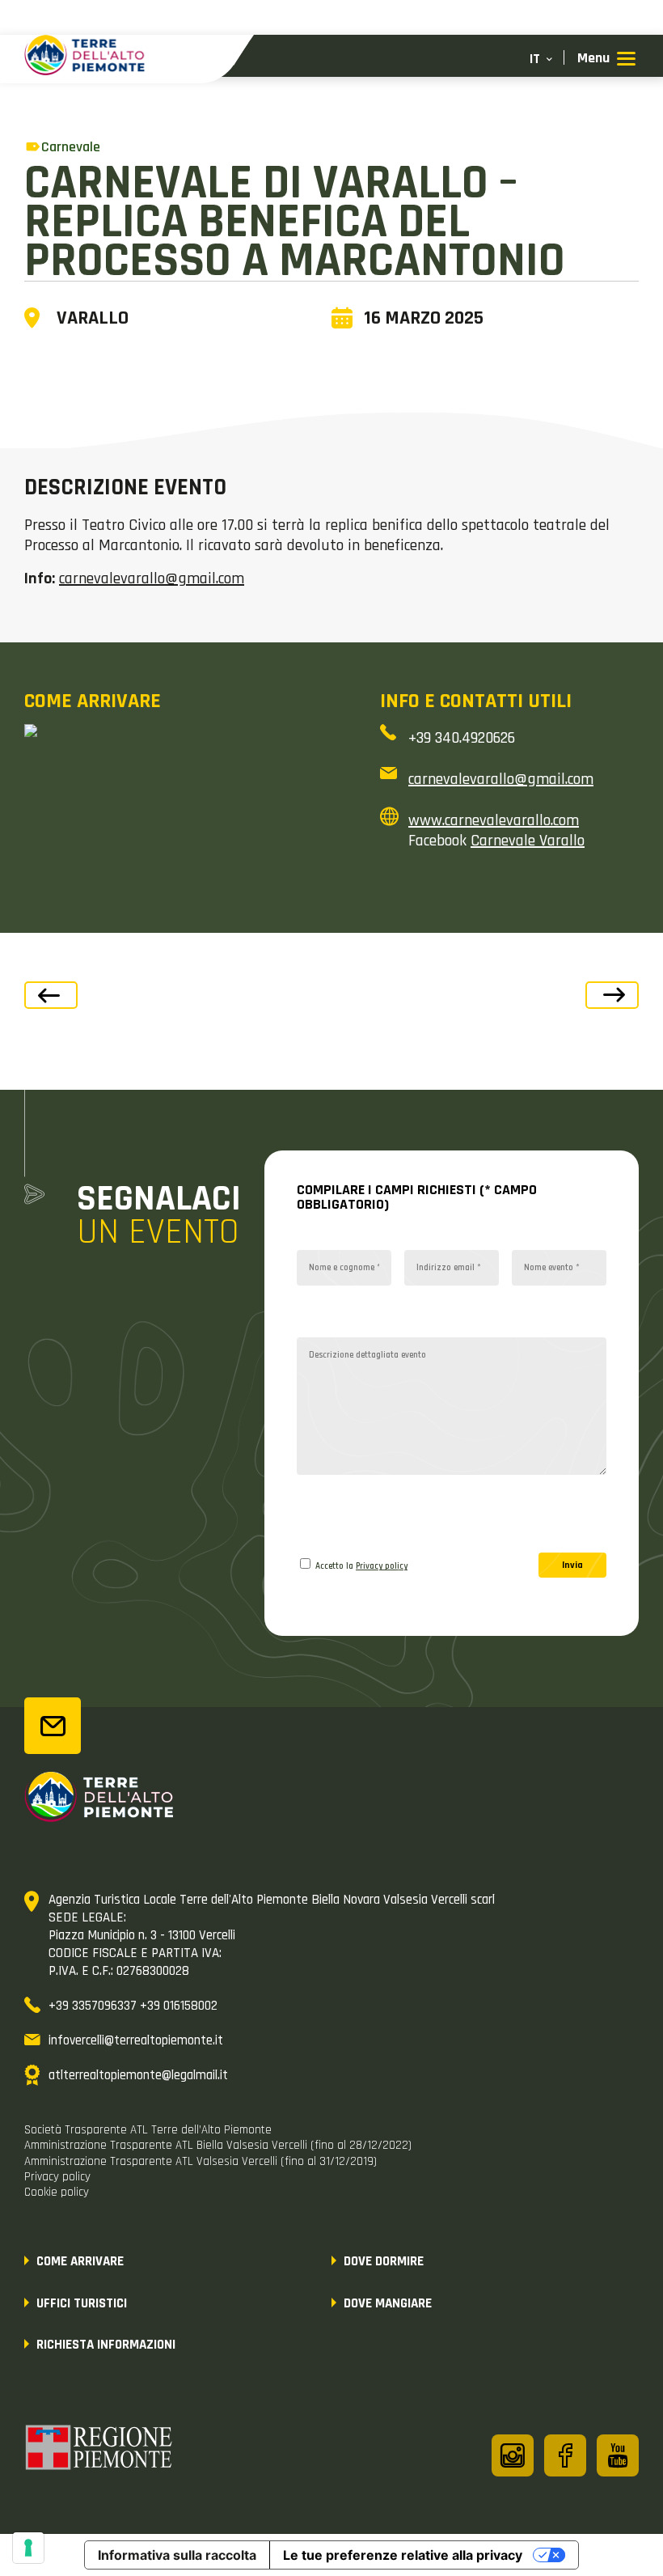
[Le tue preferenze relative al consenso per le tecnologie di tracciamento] (28, 2548)
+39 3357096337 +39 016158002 (133, 2006)
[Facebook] (565, 2455)
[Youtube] (618, 2455)
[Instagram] (513, 2455)
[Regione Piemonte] (99, 2450)
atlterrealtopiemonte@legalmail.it (138, 2075)
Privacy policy (382, 1566)
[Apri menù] (606, 59)
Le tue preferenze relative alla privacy (403, 2555)
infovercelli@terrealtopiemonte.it (136, 2040)
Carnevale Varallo (528, 841)
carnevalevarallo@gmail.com (152, 578)
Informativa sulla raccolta (177, 2555)
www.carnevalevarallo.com (494, 820)
